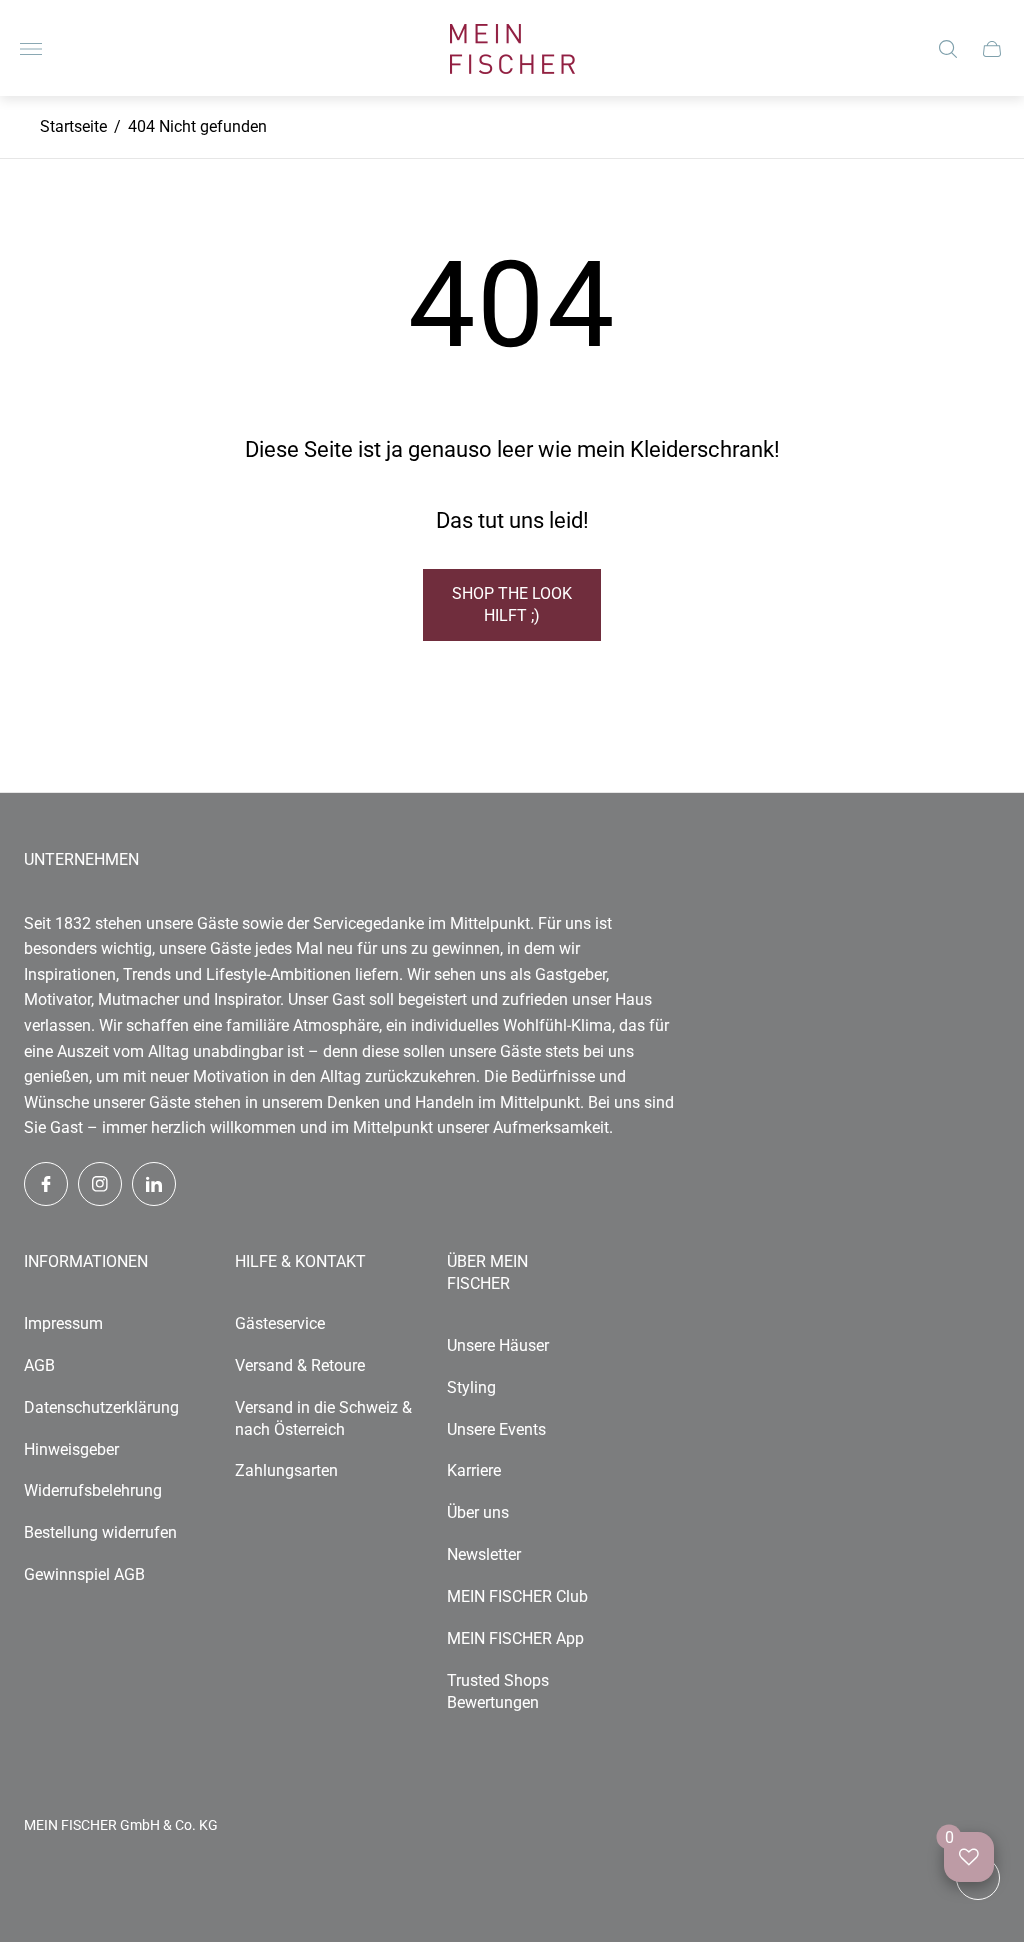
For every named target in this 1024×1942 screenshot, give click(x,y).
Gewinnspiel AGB (84, 1574)
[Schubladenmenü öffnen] (31, 49)
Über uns (478, 1512)
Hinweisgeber (71, 1449)
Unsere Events (496, 1429)
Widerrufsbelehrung (93, 1490)
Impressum (63, 1323)
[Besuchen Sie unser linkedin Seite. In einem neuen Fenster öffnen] (154, 1184)
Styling (471, 1387)
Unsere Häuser (498, 1345)
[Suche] (948, 49)
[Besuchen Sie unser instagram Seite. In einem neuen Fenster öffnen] (100, 1184)
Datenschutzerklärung (101, 1407)
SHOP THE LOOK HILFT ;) (512, 604)
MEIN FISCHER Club (517, 1596)
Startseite (73, 126)
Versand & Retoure (300, 1365)
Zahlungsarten (286, 1470)
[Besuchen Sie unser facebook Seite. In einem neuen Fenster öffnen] (46, 1184)
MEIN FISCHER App (515, 1638)
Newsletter (484, 1554)
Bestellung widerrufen (100, 1532)
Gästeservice (280, 1323)
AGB (39, 1365)
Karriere (474, 1470)
